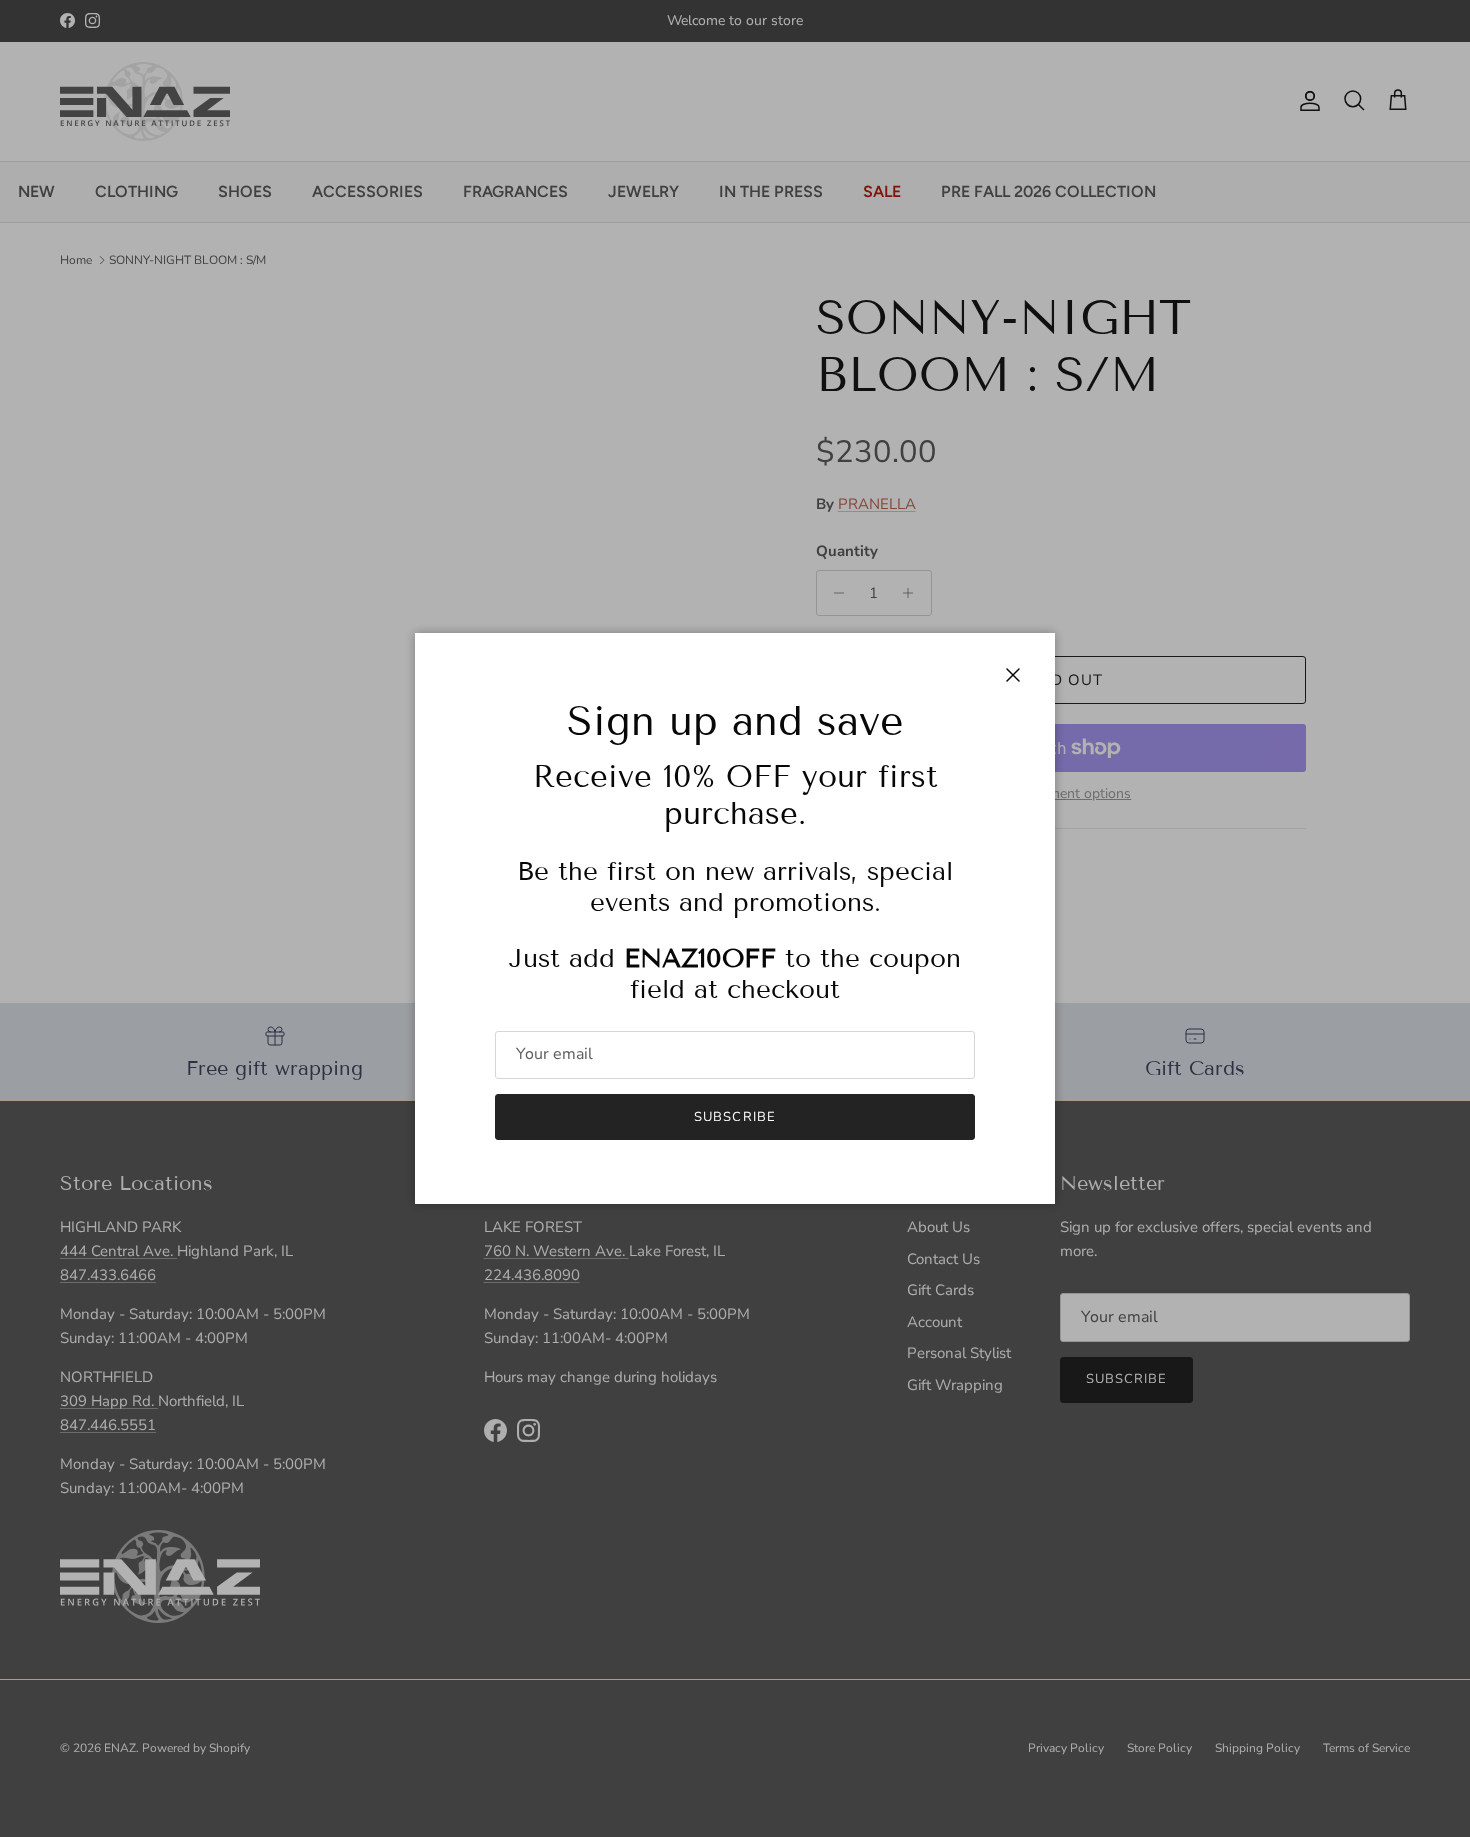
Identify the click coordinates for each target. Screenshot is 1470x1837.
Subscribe (734, 1117)
